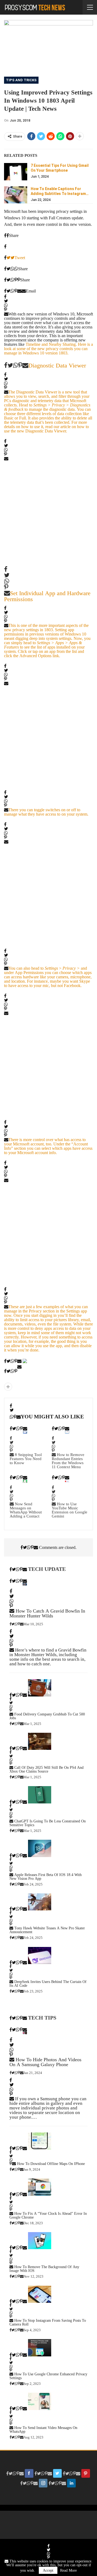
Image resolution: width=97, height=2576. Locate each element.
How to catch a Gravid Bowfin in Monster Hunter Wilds (47, 1613)
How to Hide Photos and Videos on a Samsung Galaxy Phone (45, 2062)
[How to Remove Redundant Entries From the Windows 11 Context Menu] (67, 1432)
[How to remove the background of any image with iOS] (40, 2241)
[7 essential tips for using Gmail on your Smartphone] (16, 172)
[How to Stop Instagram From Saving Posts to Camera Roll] (40, 2294)
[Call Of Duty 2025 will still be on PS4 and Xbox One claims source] (40, 1741)
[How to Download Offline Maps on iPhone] (40, 2141)
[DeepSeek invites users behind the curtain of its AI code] (40, 1956)
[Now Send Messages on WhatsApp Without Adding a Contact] (25, 1481)
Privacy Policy (56, 2532)
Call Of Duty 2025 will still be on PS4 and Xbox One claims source (46, 1769)
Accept (48, 2570)
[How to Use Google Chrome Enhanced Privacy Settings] (40, 2348)
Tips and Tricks (21, 80)
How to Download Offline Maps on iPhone (51, 2164)
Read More (68, 2570)
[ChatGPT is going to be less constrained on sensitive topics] (40, 1795)
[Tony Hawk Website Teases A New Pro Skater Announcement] (40, 1902)
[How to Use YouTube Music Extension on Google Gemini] (67, 1481)
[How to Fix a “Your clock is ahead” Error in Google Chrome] (40, 2187)
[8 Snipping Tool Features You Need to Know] (25, 1432)
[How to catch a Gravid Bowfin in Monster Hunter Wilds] (25, 1584)
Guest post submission (56, 2517)
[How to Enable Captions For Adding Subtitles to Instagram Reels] (16, 195)
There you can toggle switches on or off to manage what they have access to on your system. (46, 812)
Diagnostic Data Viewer (57, 365)
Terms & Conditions (56, 2525)
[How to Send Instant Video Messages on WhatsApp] (40, 2401)
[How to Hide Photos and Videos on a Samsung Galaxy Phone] (25, 2033)
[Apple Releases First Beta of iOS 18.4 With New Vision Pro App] (40, 1848)
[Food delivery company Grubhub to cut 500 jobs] (40, 1688)
